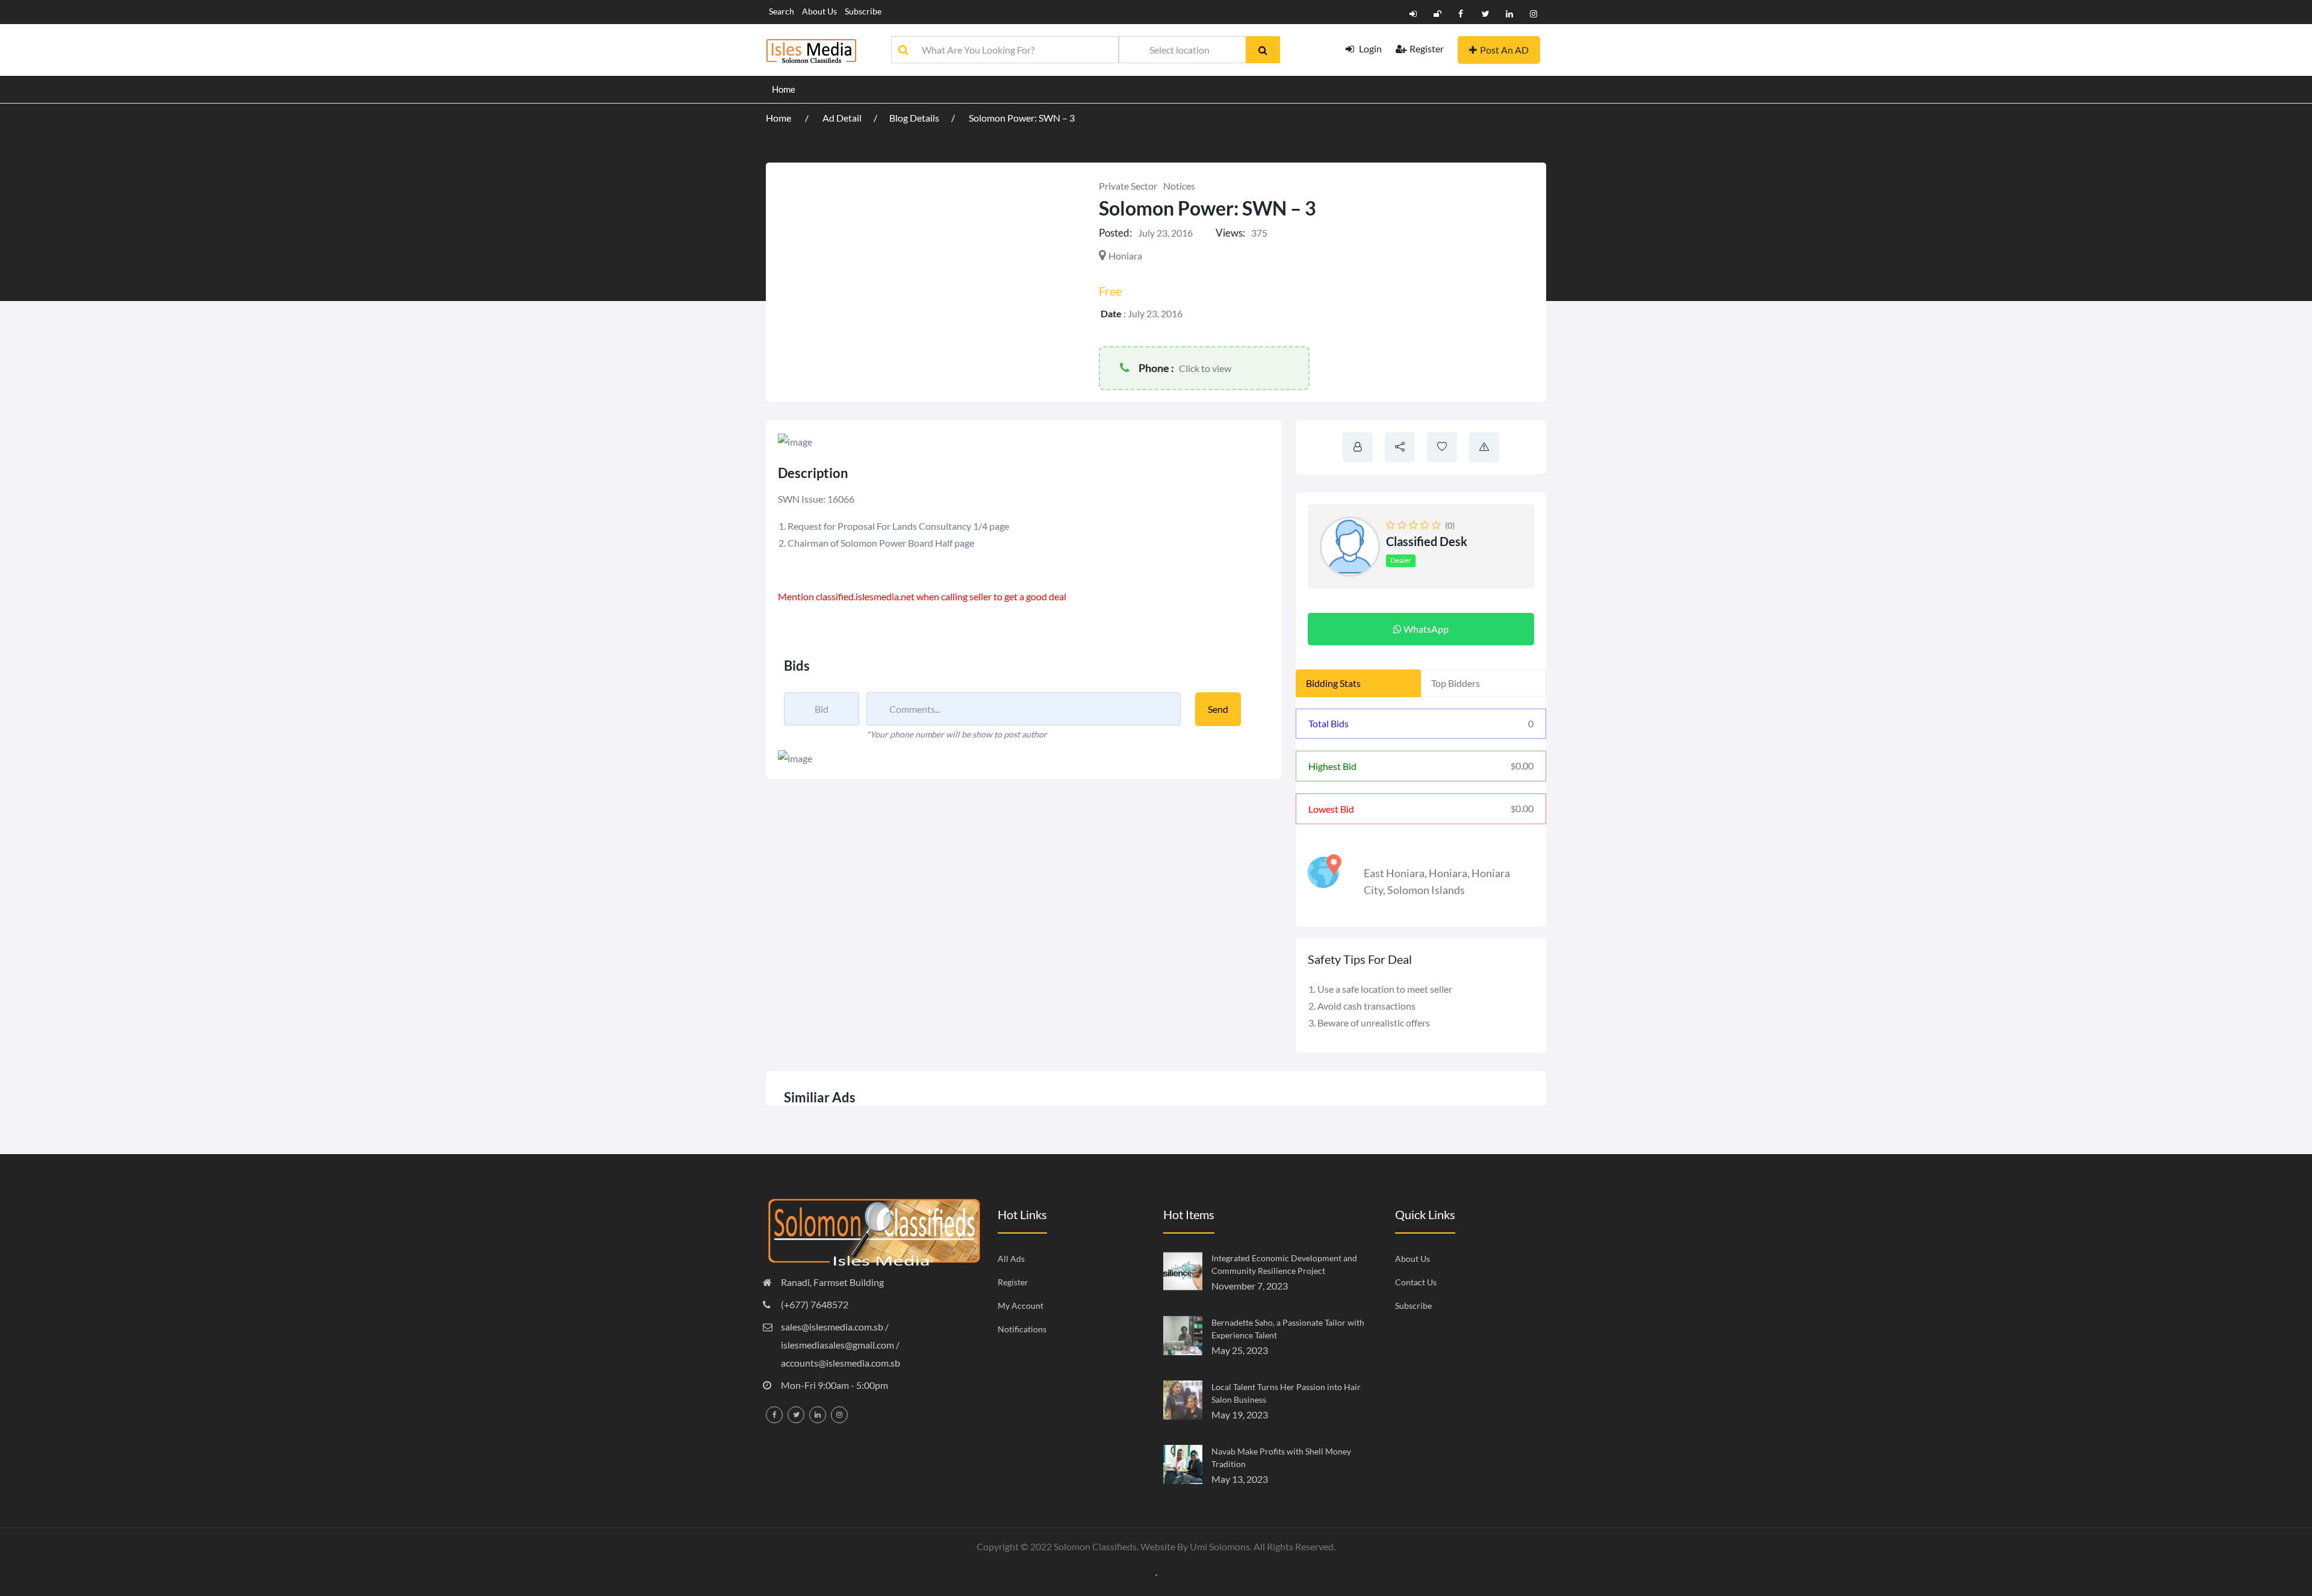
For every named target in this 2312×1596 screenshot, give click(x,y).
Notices (1179, 186)
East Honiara (1394, 873)
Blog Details (914, 118)
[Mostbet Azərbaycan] (1156, 1574)
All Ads (1011, 1259)
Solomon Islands (1426, 890)
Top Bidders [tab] (1456, 683)
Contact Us (1416, 1282)
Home (784, 89)
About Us (819, 11)
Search (782, 11)
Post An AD (1504, 50)
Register (1427, 48)
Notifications (1022, 1329)
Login (1369, 48)
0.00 (1522, 765)
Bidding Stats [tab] (1333, 683)
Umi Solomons (1220, 1546)
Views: (1230, 233)
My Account (1021, 1306)
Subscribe (863, 11)
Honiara (1448, 873)
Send (1218, 709)
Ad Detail (842, 118)
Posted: (1115, 233)
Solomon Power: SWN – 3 (1022, 118)
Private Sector (1128, 186)
